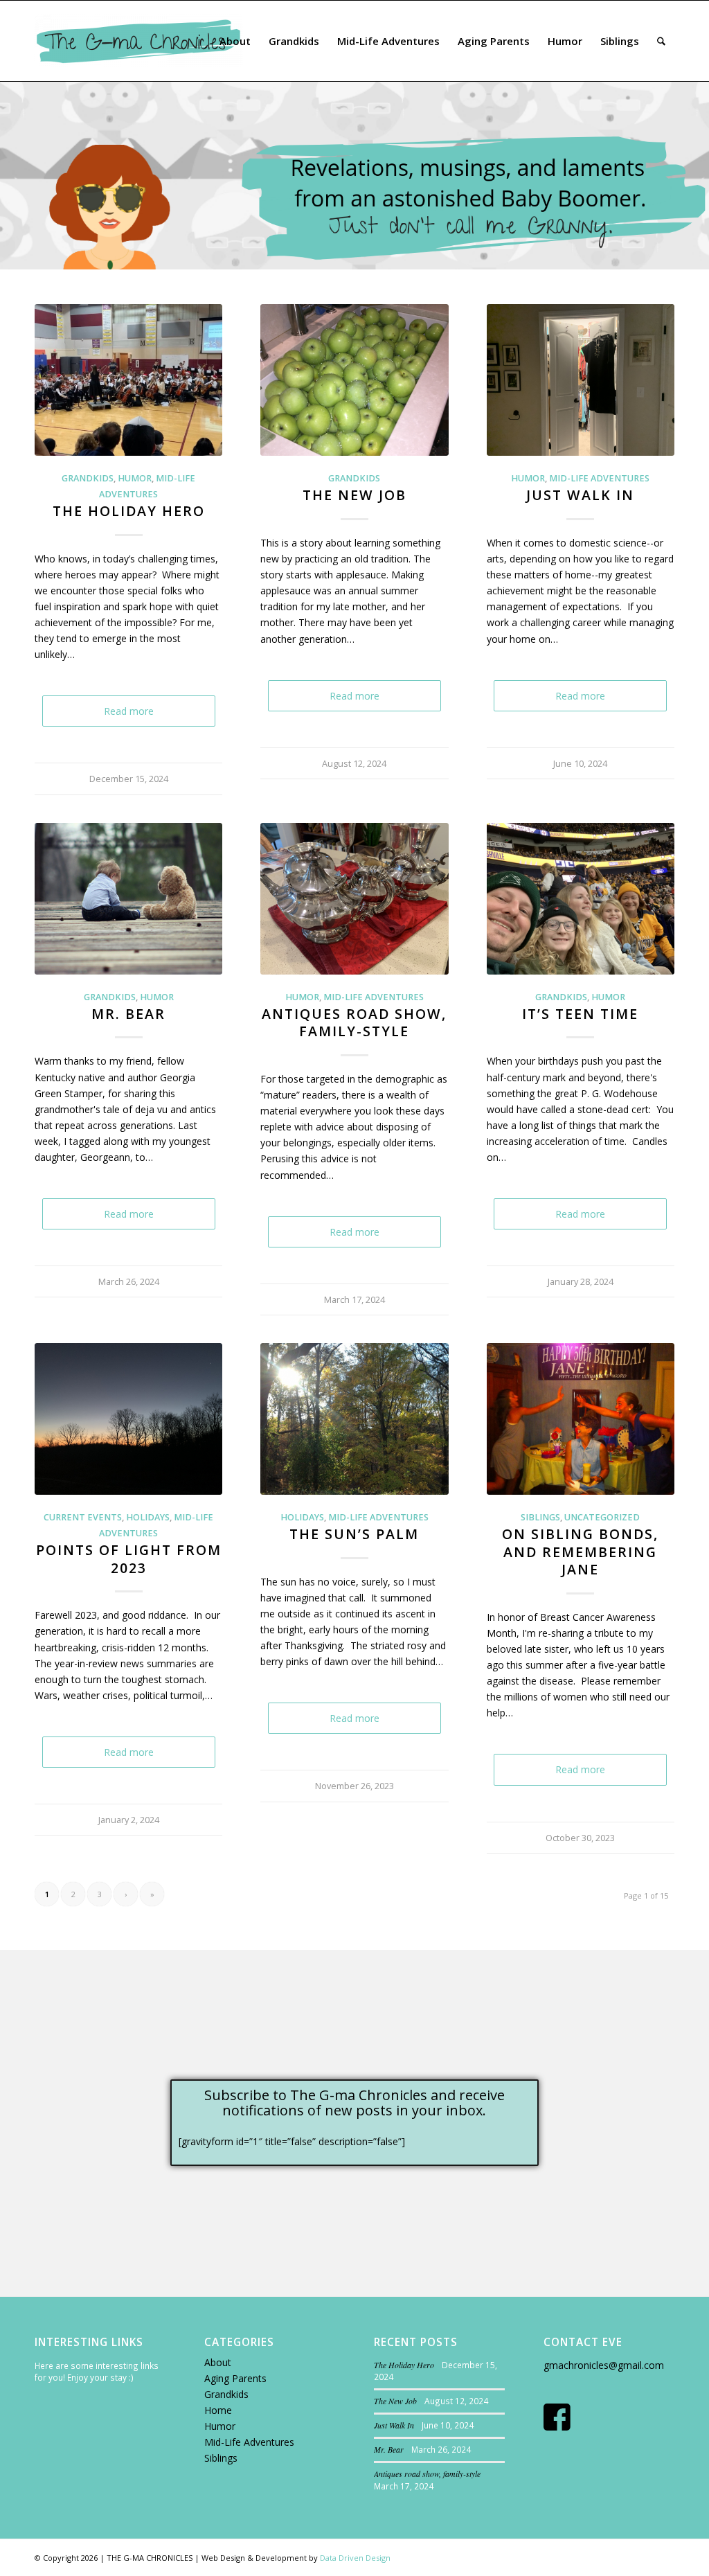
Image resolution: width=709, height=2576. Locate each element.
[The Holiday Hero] (128, 380)
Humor (220, 2426)
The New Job (354, 495)
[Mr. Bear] (128, 899)
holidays (148, 1517)
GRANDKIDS (88, 478)
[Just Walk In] (581, 380)
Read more (129, 711)
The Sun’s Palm (354, 1534)
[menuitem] (235, 41)
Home (218, 2410)
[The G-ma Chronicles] (138, 41)
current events (83, 1517)
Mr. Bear (128, 1014)
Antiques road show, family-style (354, 1022)
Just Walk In (580, 495)
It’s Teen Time (580, 1014)
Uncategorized (602, 1517)
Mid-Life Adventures (249, 2442)
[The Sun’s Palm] (354, 1419)
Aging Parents (235, 2378)
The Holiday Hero (129, 511)
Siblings (221, 2458)
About (218, 2362)
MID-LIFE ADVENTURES (599, 478)
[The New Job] (354, 380)
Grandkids (226, 2394)
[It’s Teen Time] (581, 899)
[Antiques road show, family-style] (354, 899)
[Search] (661, 41)
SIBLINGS (540, 1517)
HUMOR (135, 478)
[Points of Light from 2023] (128, 1419)
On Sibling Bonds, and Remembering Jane (580, 1552)
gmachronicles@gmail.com (604, 2365)
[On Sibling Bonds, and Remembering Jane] (581, 1419)
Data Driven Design (355, 2558)
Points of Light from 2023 (129, 1558)
